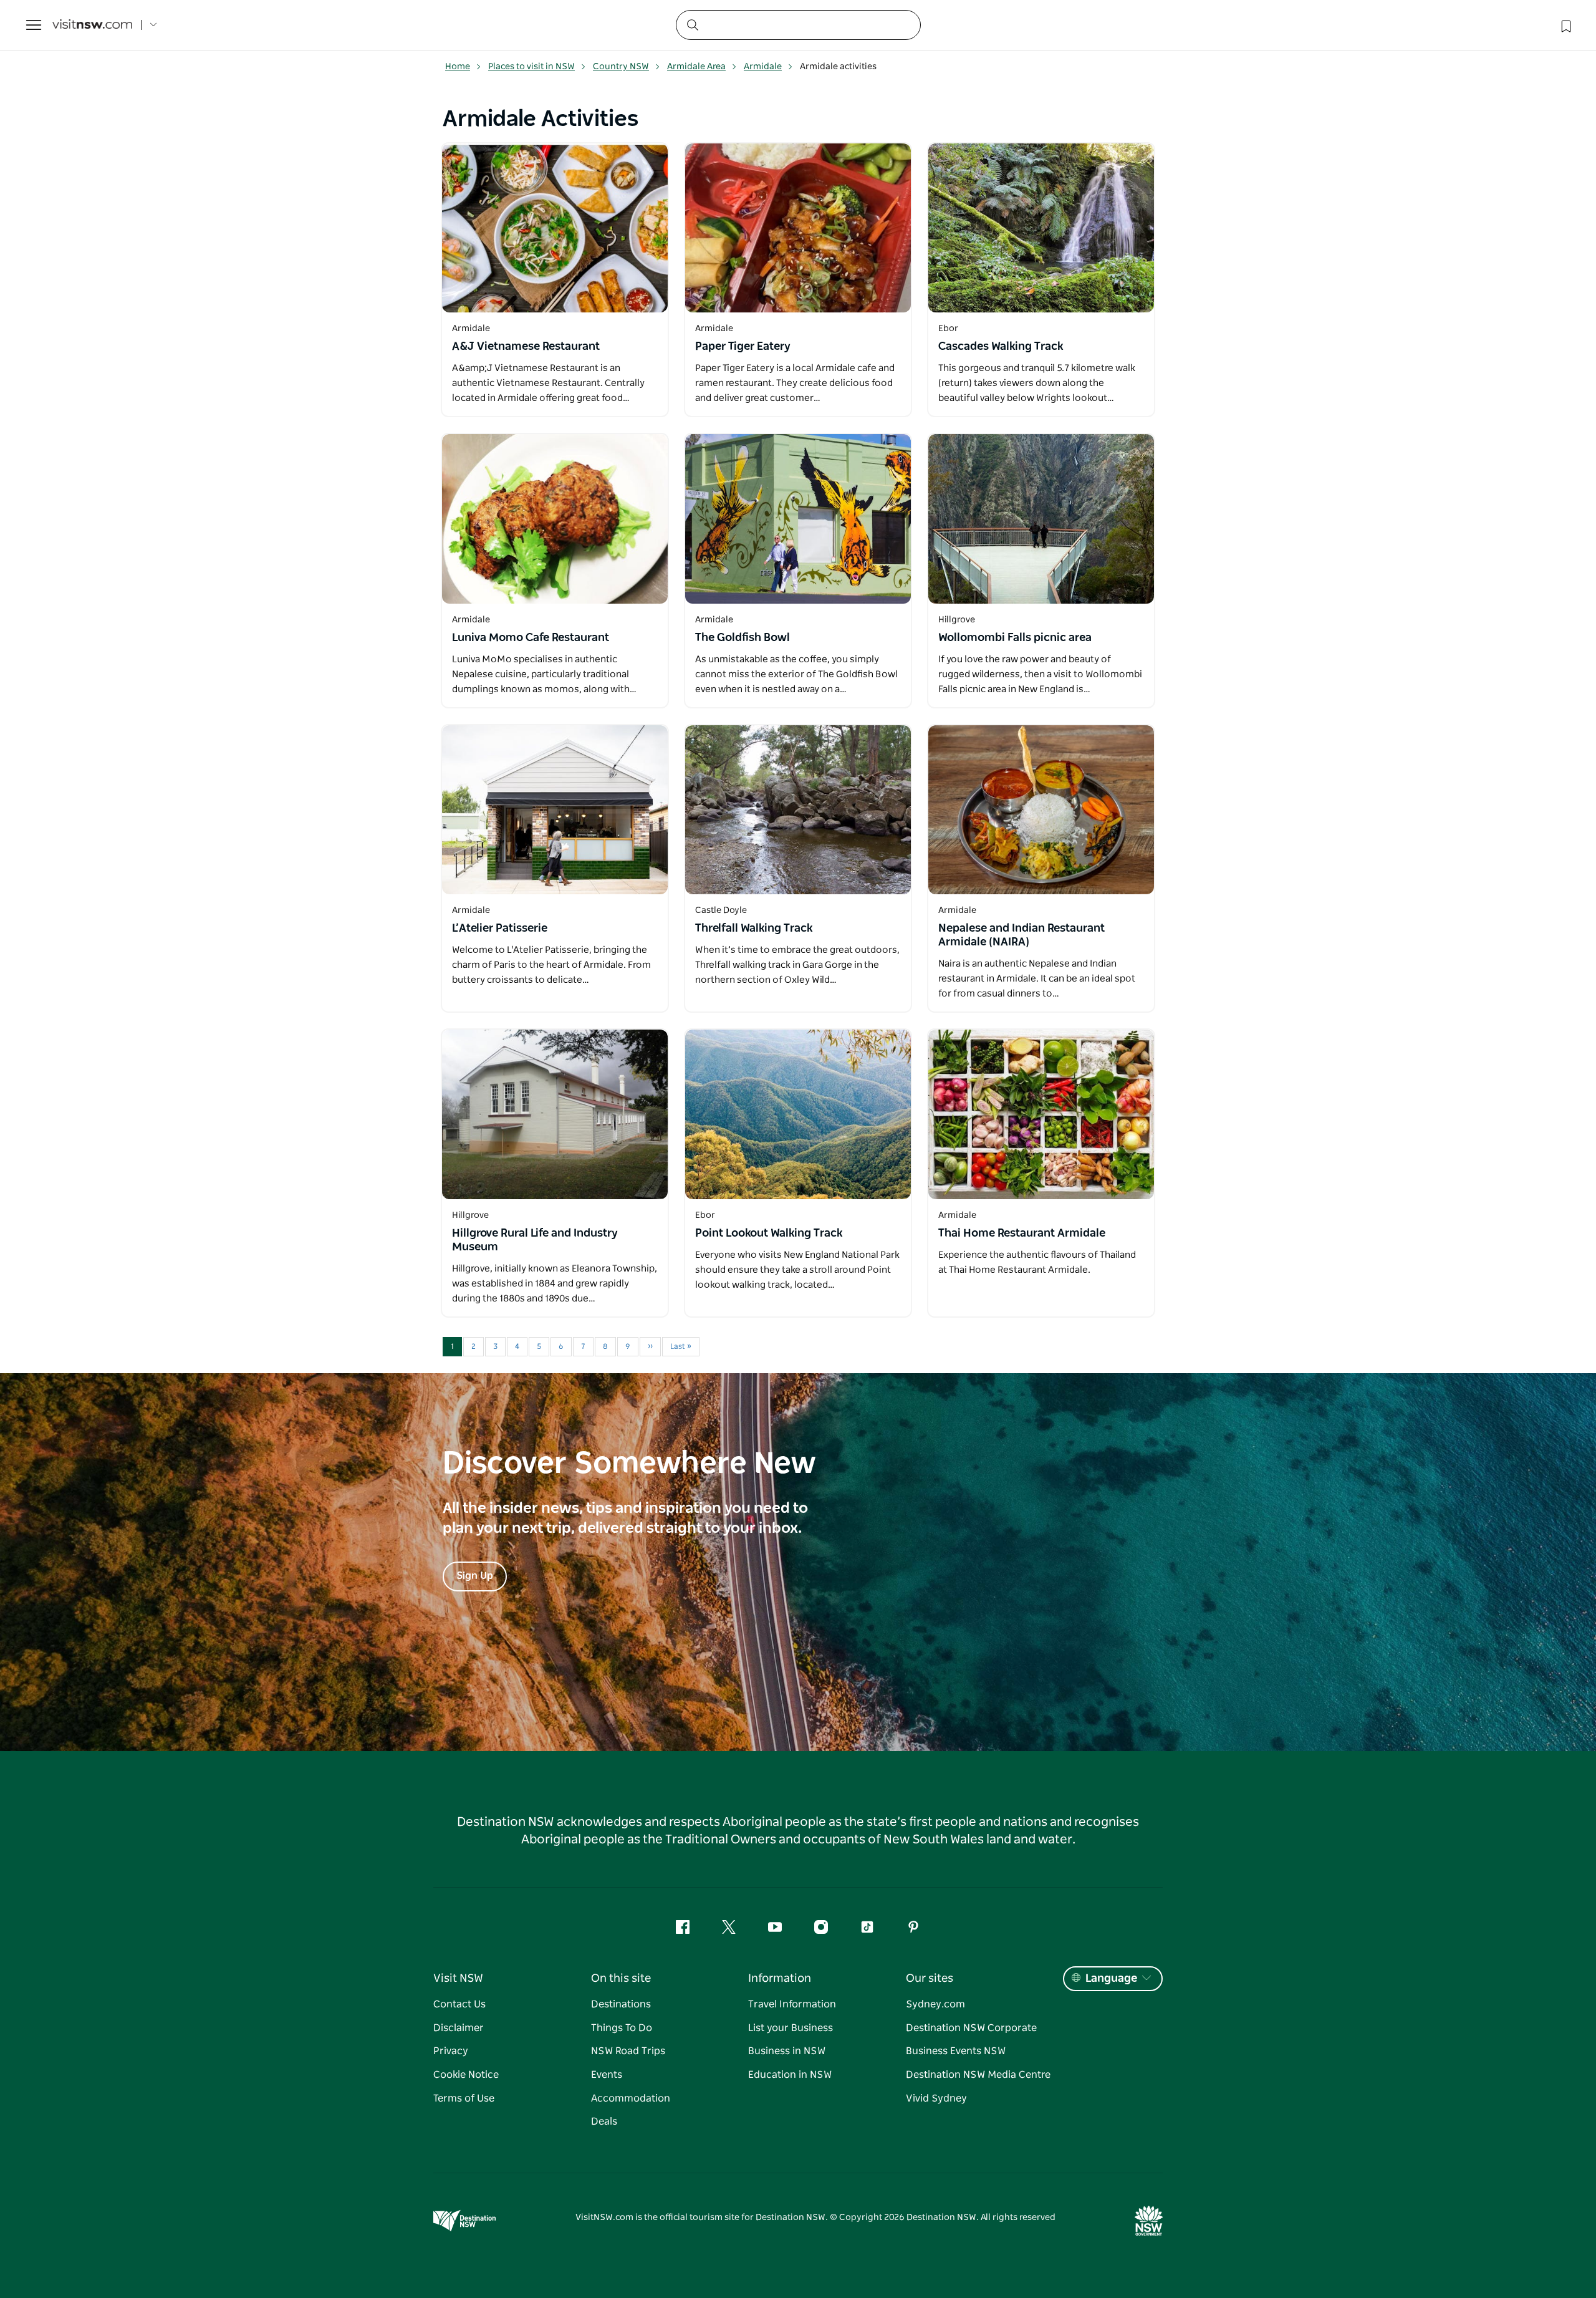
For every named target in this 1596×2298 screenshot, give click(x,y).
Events (607, 2075)
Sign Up (475, 1576)
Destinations (621, 2004)
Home (458, 67)
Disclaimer (459, 2028)
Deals (604, 2122)
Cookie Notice (466, 2075)
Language (1111, 1979)
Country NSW (621, 67)
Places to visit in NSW (531, 67)
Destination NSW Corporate (971, 2028)
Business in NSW (787, 2051)
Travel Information (792, 2004)
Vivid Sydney (936, 2098)
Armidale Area (696, 67)
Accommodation (631, 2098)
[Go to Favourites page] (1565, 25)
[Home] (92, 25)
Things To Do (622, 2028)
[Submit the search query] (692, 24)
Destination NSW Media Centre (978, 2075)
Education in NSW (790, 2075)
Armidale (763, 67)
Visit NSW (458, 1979)
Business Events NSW (956, 2051)
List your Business (791, 2028)
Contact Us (459, 2004)
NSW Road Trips (628, 2051)
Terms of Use (464, 2098)
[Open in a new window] (555, 228)
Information (780, 1979)
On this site (621, 1979)
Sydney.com (935, 2004)
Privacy (451, 2051)
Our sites (930, 1979)
